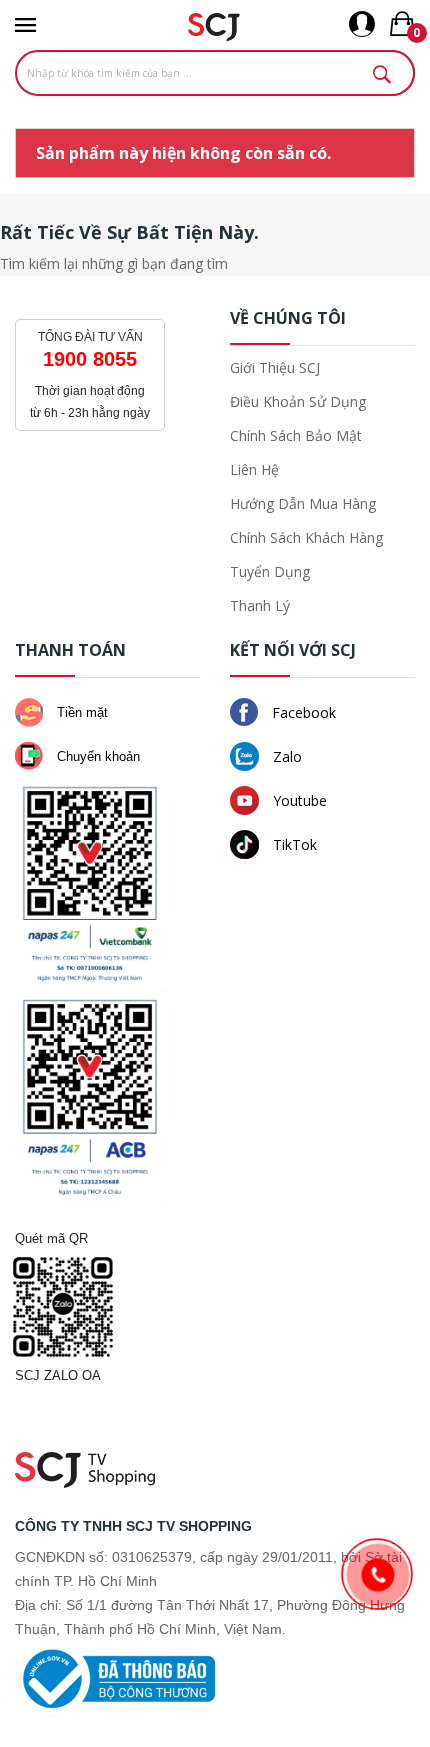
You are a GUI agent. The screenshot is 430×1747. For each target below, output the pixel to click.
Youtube (298, 800)
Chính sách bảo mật (296, 435)
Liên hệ (254, 469)
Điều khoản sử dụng (298, 401)
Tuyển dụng (270, 571)
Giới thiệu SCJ (275, 367)
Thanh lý (260, 605)
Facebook (302, 712)
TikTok (293, 844)
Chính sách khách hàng (306, 537)
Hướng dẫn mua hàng (303, 503)
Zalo (285, 756)
